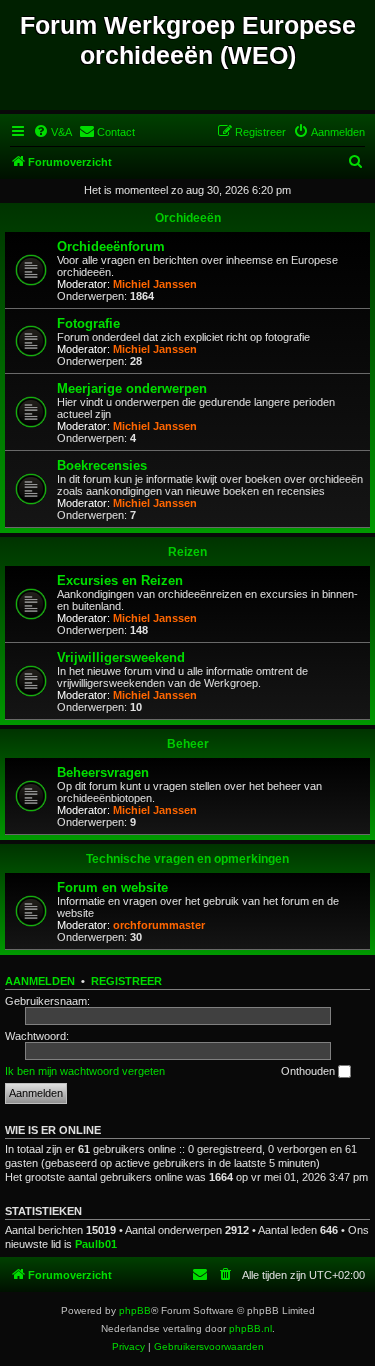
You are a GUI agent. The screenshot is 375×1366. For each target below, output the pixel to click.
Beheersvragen (103, 772)
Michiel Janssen (155, 284)
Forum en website (112, 887)
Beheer (188, 744)
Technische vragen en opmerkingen (187, 859)
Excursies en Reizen (120, 580)
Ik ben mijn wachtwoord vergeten (85, 1071)
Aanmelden (40, 981)
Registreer (126, 981)
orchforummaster (159, 925)
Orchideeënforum (111, 246)
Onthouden (309, 1071)
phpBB (135, 1310)
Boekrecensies (102, 465)
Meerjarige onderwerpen (132, 388)
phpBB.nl (250, 1328)
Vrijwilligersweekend (121, 657)
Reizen (187, 552)
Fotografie (88, 323)
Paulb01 (96, 1244)
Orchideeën (188, 218)
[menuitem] (52, 132)
